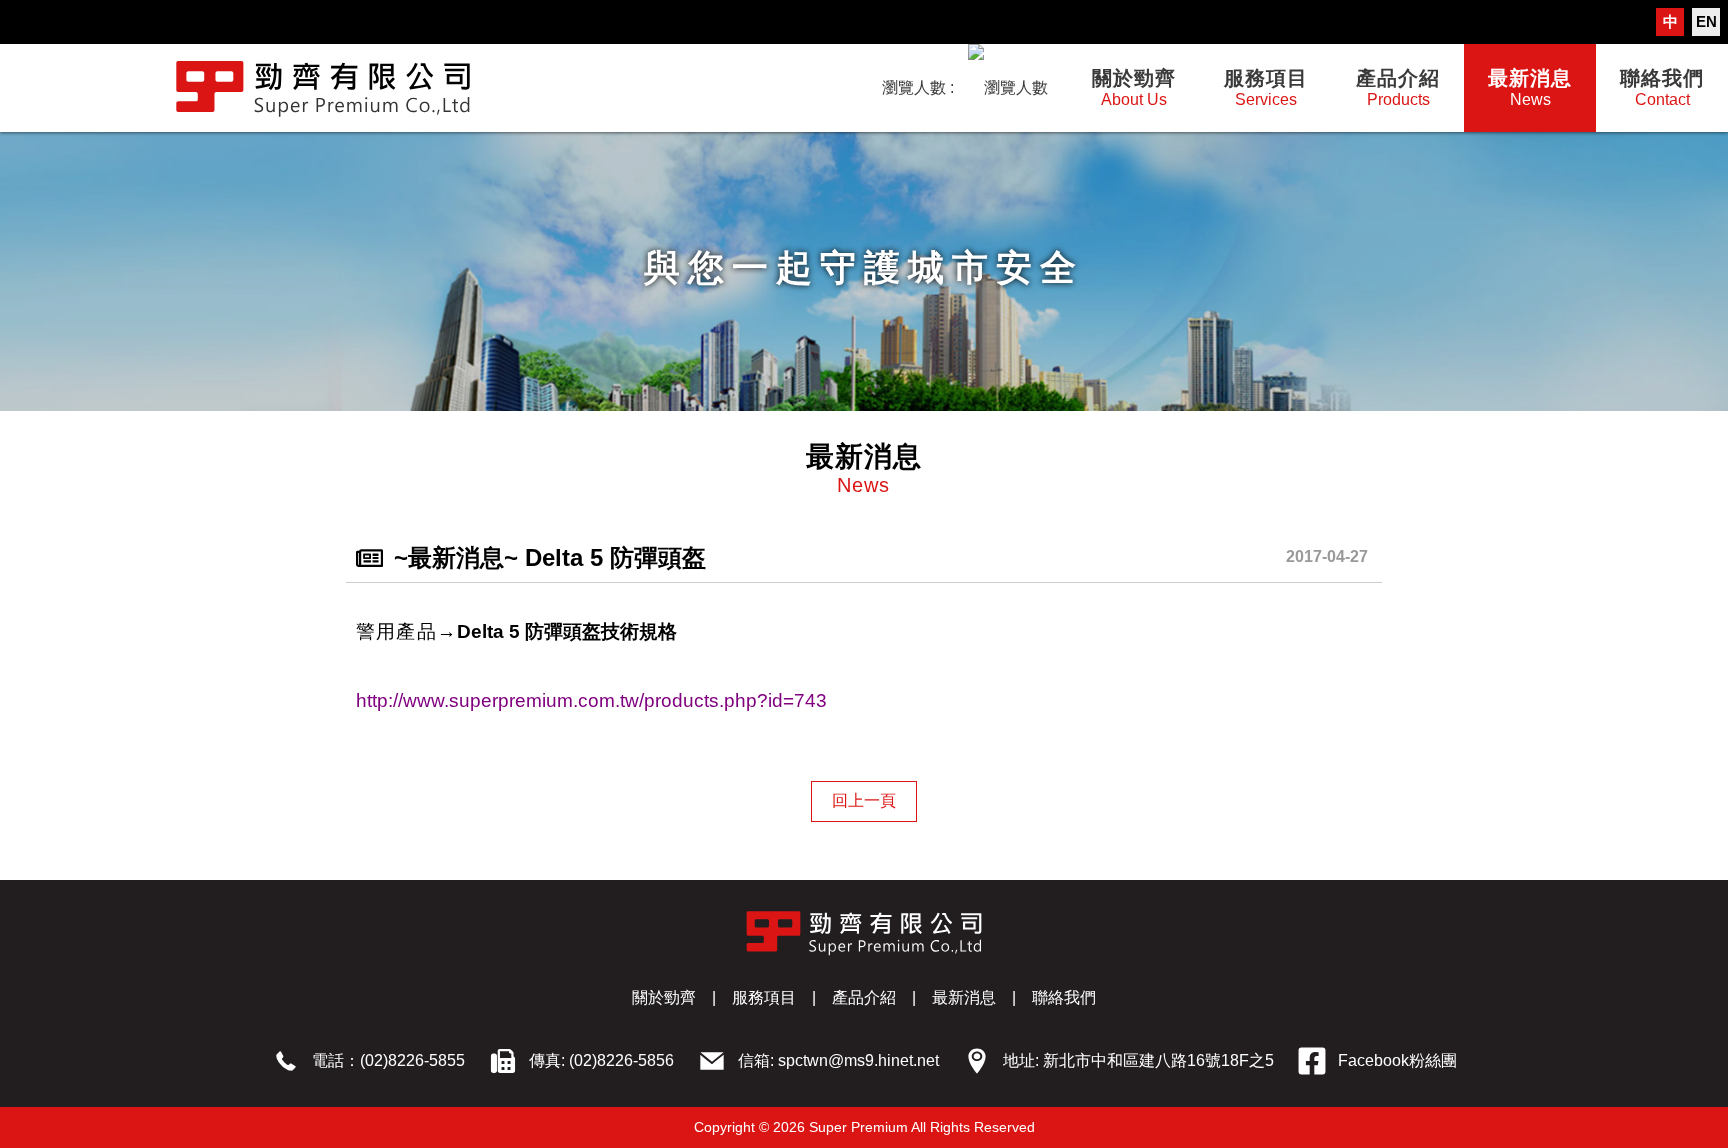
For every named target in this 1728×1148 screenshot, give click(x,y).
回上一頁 (864, 800)
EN (1706, 21)
